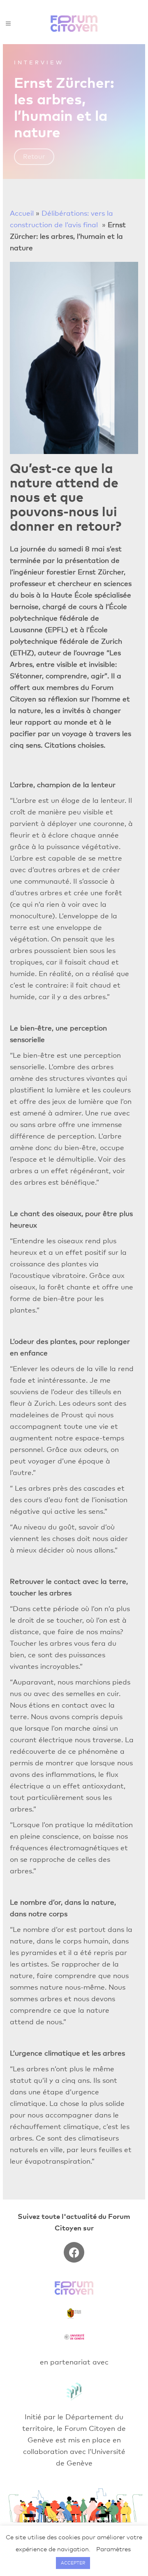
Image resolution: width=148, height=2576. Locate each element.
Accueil (22, 213)
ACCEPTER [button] (73, 2563)
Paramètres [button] (113, 2549)
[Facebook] (74, 2252)
